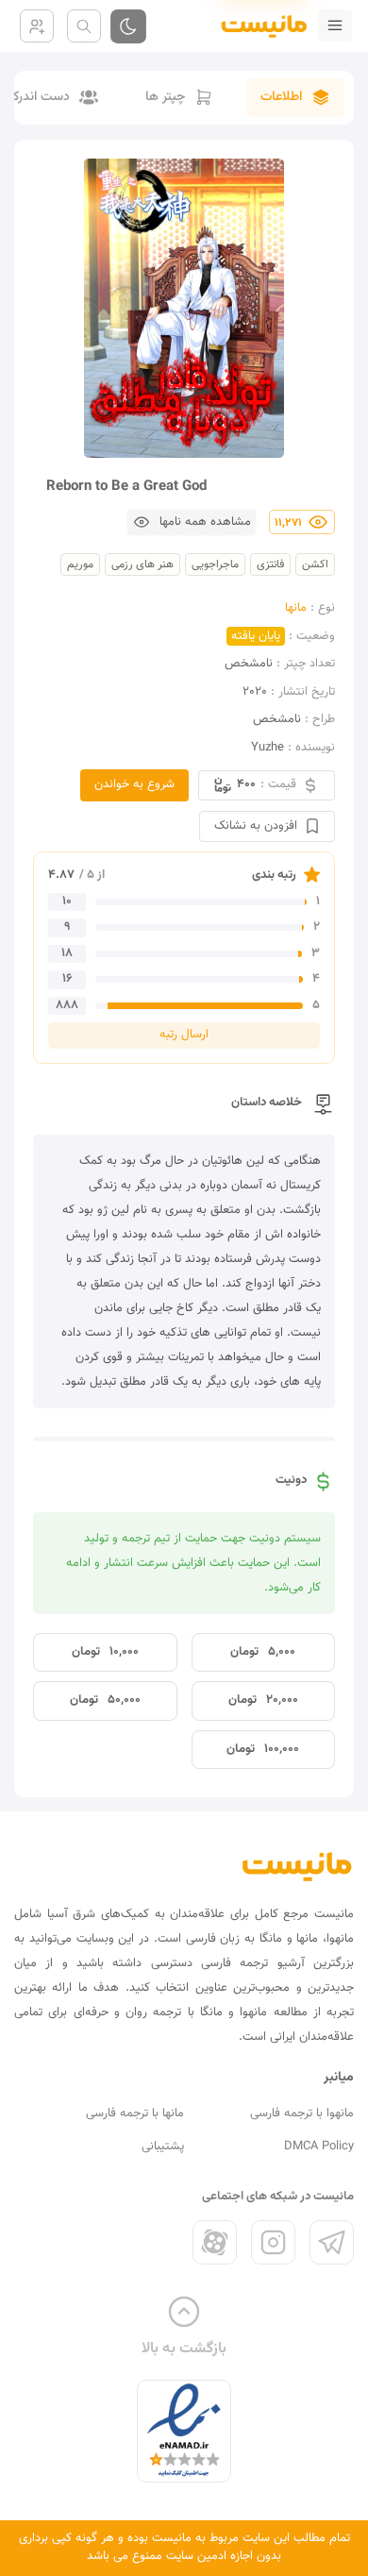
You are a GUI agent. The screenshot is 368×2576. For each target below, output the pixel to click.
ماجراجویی (215, 564)
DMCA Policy (319, 2147)
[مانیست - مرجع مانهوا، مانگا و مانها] (257, 25)
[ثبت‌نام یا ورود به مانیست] (37, 26)
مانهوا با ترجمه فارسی (302, 2113)
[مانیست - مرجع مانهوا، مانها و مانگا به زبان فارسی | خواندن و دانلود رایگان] (297, 1866)
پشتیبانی (163, 2147)
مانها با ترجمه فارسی (135, 2113)
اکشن (315, 564)
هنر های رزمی (142, 564)
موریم (80, 564)
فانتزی (270, 564)
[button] (192, 522)
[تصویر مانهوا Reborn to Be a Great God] (184, 308)
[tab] (295, 98)
